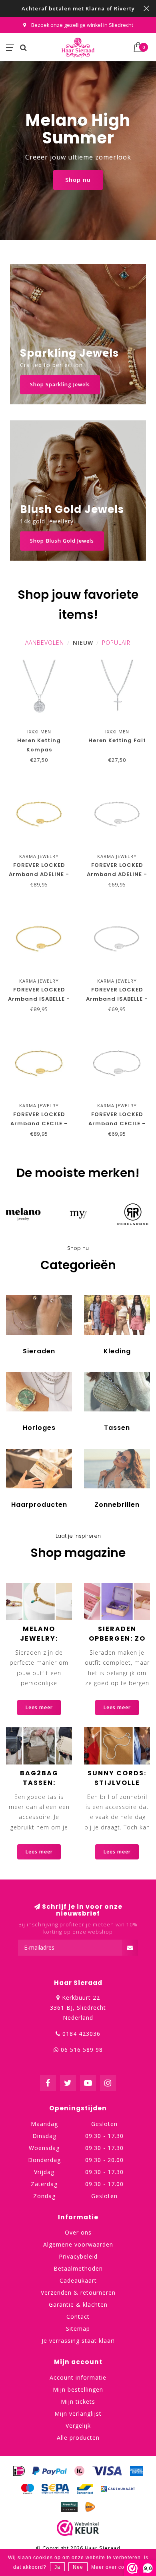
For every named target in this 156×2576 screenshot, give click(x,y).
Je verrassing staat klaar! (78, 2341)
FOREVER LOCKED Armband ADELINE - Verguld (39, 874)
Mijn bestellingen (78, 2389)
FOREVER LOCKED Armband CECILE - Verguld (39, 1123)
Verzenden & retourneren (78, 2292)
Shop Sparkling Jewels (60, 385)
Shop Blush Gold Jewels (62, 541)
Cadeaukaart (78, 2280)
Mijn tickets (78, 2401)
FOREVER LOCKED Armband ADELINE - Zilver (117, 874)
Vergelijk (78, 2426)
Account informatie (78, 2377)
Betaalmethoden (78, 2268)
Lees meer (39, 1707)
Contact (78, 2317)
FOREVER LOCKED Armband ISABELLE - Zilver (117, 999)
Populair (116, 643)
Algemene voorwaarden (78, 2244)
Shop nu (78, 180)
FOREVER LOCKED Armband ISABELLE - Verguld (39, 999)
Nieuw (83, 643)
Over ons (78, 2232)
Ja (57, 2567)
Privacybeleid (78, 2256)
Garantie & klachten (78, 2304)
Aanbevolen (45, 643)
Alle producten (78, 2438)
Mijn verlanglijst (78, 2413)
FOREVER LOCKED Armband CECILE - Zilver (117, 1123)
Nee (78, 2567)
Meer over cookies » (117, 2567)
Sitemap (78, 2329)
